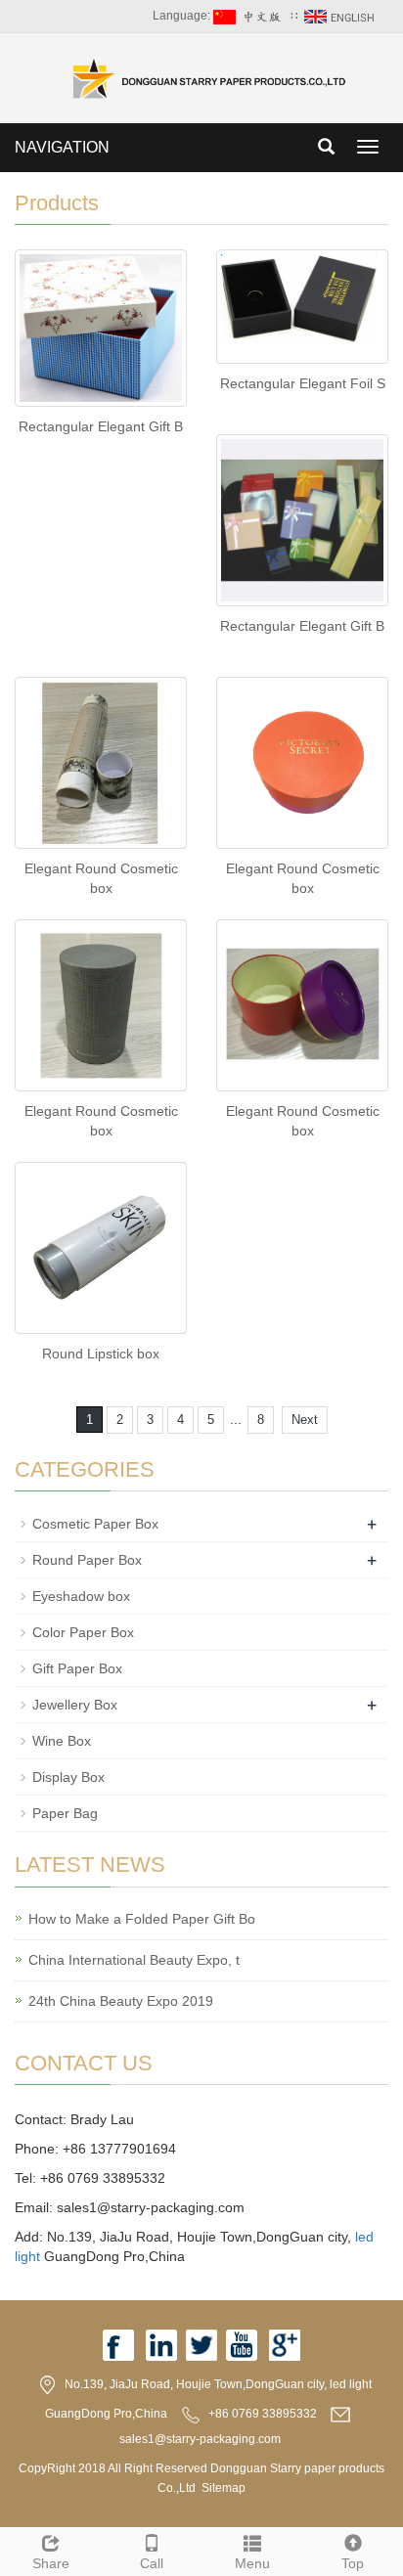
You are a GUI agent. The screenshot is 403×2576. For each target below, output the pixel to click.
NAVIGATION (62, 147)
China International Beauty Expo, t (134, 1960)
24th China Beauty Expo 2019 (121, 2001)
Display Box (68, 1777)
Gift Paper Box (77, 1668)
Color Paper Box (83, 1632)
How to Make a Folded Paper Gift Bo (142, 1919)
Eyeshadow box (81, 1596)
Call (152, 2563)
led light (351, 2384)
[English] (341, 16)
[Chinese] (250, 16)
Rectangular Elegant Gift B (101, 426)
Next (305, 1420)
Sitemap (224, 2488)
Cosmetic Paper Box (95, 1524)
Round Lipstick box (101, 1354)
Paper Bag (65, 1813)
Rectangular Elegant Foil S (303, 383)
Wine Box (62, 1741)
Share (51, 2563)
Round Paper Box (87, 1560)
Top (353, 2563)
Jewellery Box (75, 1705)
